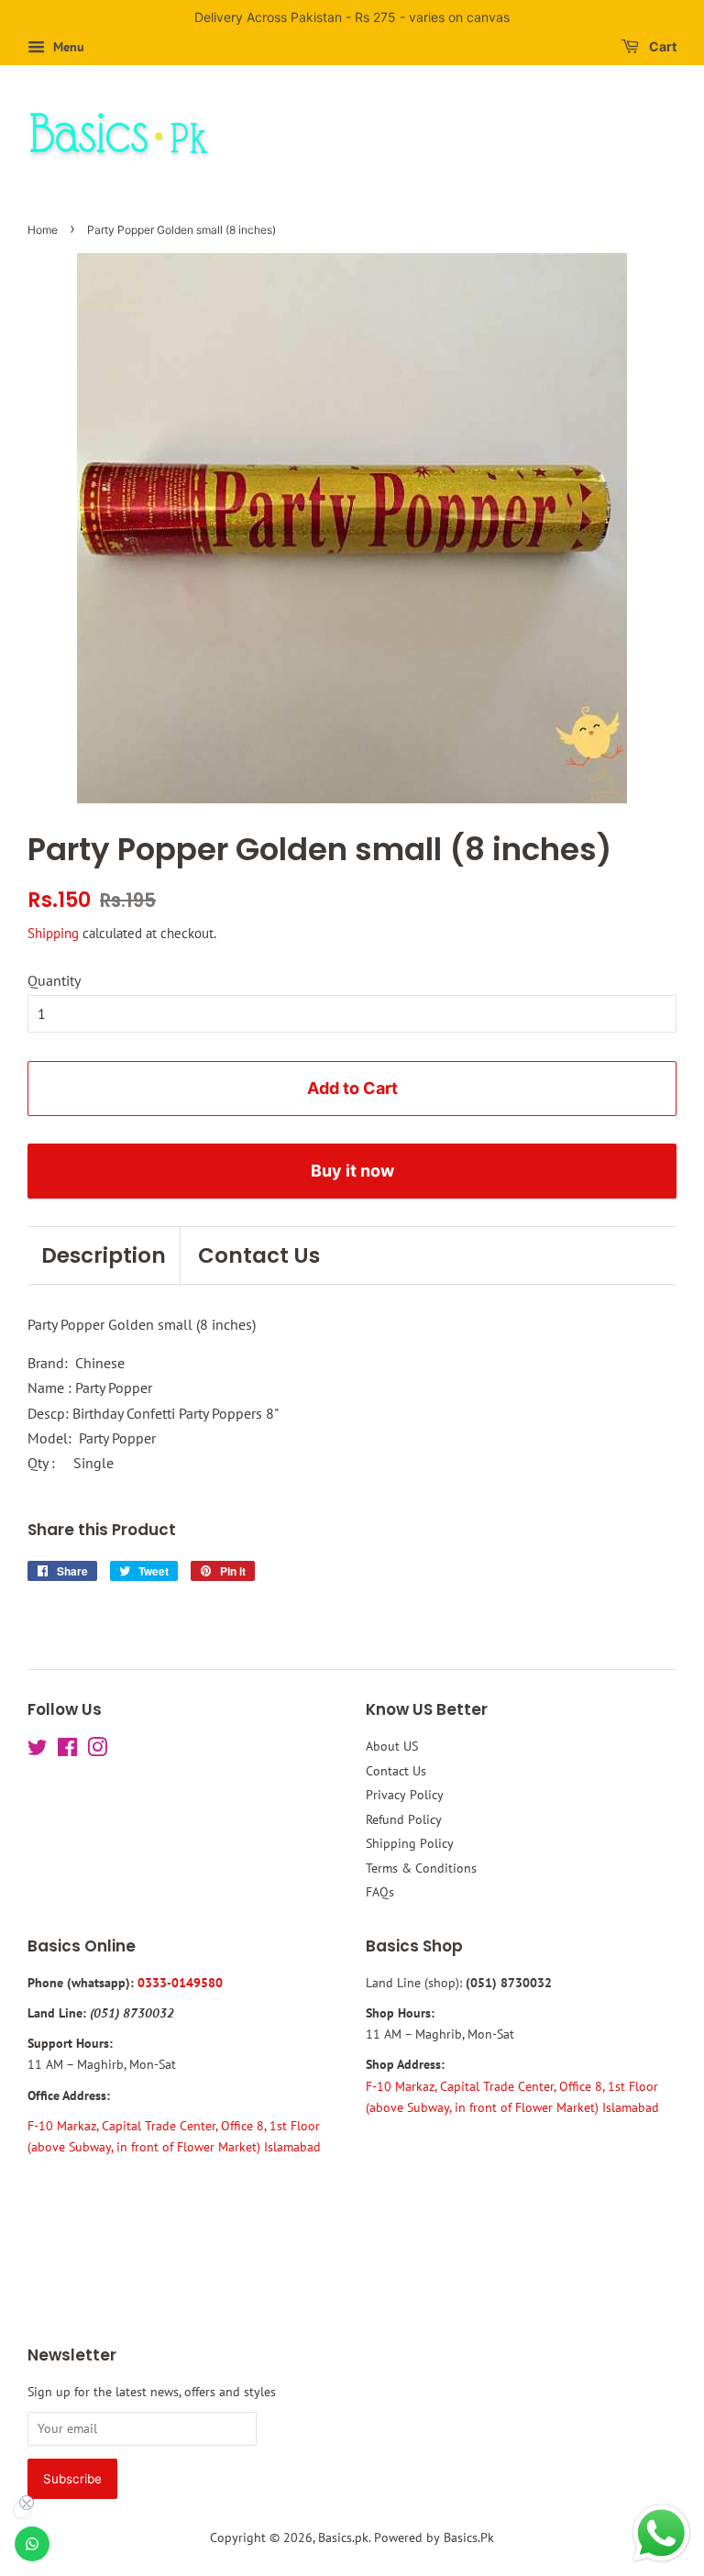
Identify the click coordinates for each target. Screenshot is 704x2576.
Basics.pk (343, 2537)
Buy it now (352, 1171)
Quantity (54, 980)
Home (43, 230)
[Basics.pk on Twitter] (38, 1751)
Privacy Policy (405, 1795)
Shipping (53, 933)
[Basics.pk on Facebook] (67, 1751)
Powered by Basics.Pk (434, 2537)
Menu (67, 47)
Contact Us (259, 1255)
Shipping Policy (410, 1843)
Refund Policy (404, 1819)
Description (104, 1255)
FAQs (380, 1892)
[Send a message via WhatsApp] (661, 2533)
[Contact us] (32, 2544)
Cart (661, 46)
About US (392, 1746)
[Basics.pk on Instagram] (97, 1751)
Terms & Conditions (421, 1868)
